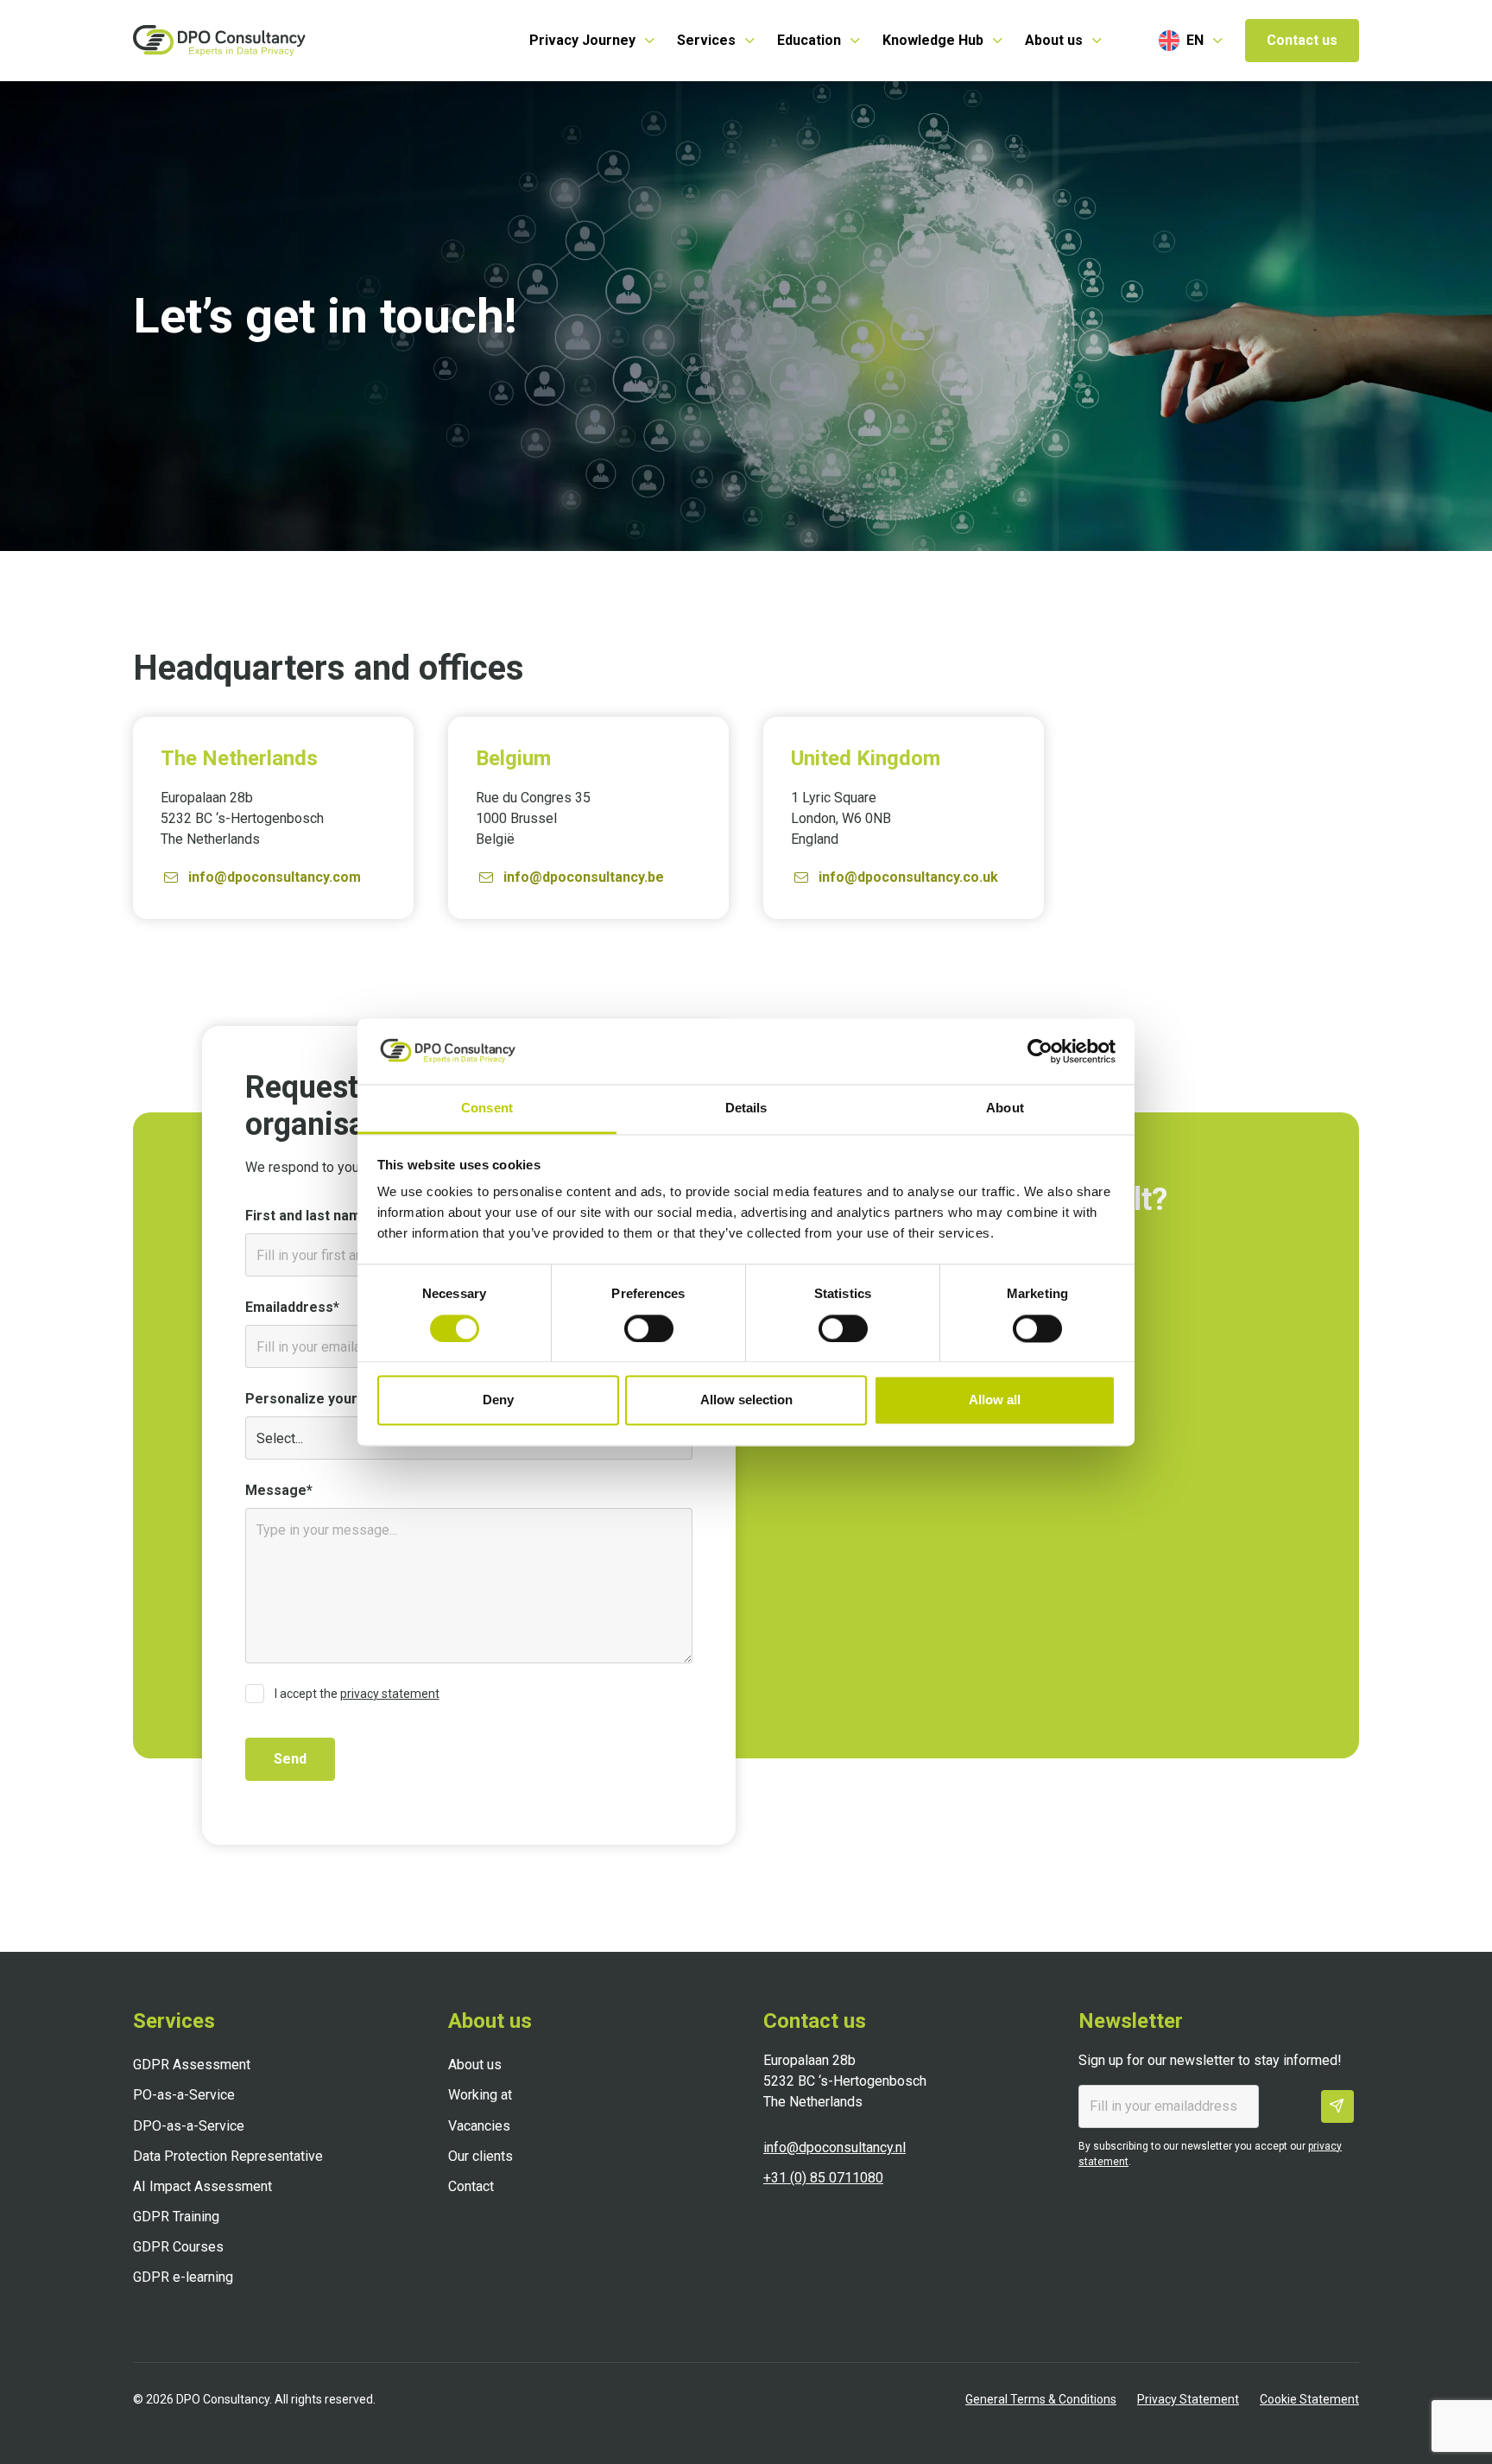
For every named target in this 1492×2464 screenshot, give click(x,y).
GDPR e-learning (183, 2277)
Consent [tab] (487, 1108)
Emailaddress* (292, 1307)
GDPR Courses (178, 2247)
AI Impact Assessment (202, 2186)
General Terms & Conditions (1041, 2399)
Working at (480, 2095)
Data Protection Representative (228, 2156)
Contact (471, 2186)
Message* (279, 1490)
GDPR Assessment (192, 2065)
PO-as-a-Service (184, 2095)
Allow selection (746, 1400)
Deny (498, 1400)
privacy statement (390, 1694)
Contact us (1302, 40)
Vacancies (479, 2126)
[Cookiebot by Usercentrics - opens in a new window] (1040, 1051)
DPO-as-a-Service (189, 2126)
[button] (593, 41)
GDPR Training (176, 2217)
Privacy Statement (1188, 2399)
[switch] (649, 1328)
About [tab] (1005, 1108)
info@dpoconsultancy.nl (835, 2147)
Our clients (480, 2156)
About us (475, 2065)
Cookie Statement (1309, 2399)
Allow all (995, 1400)
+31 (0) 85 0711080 (823, 2178)
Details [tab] (746, 1108)
